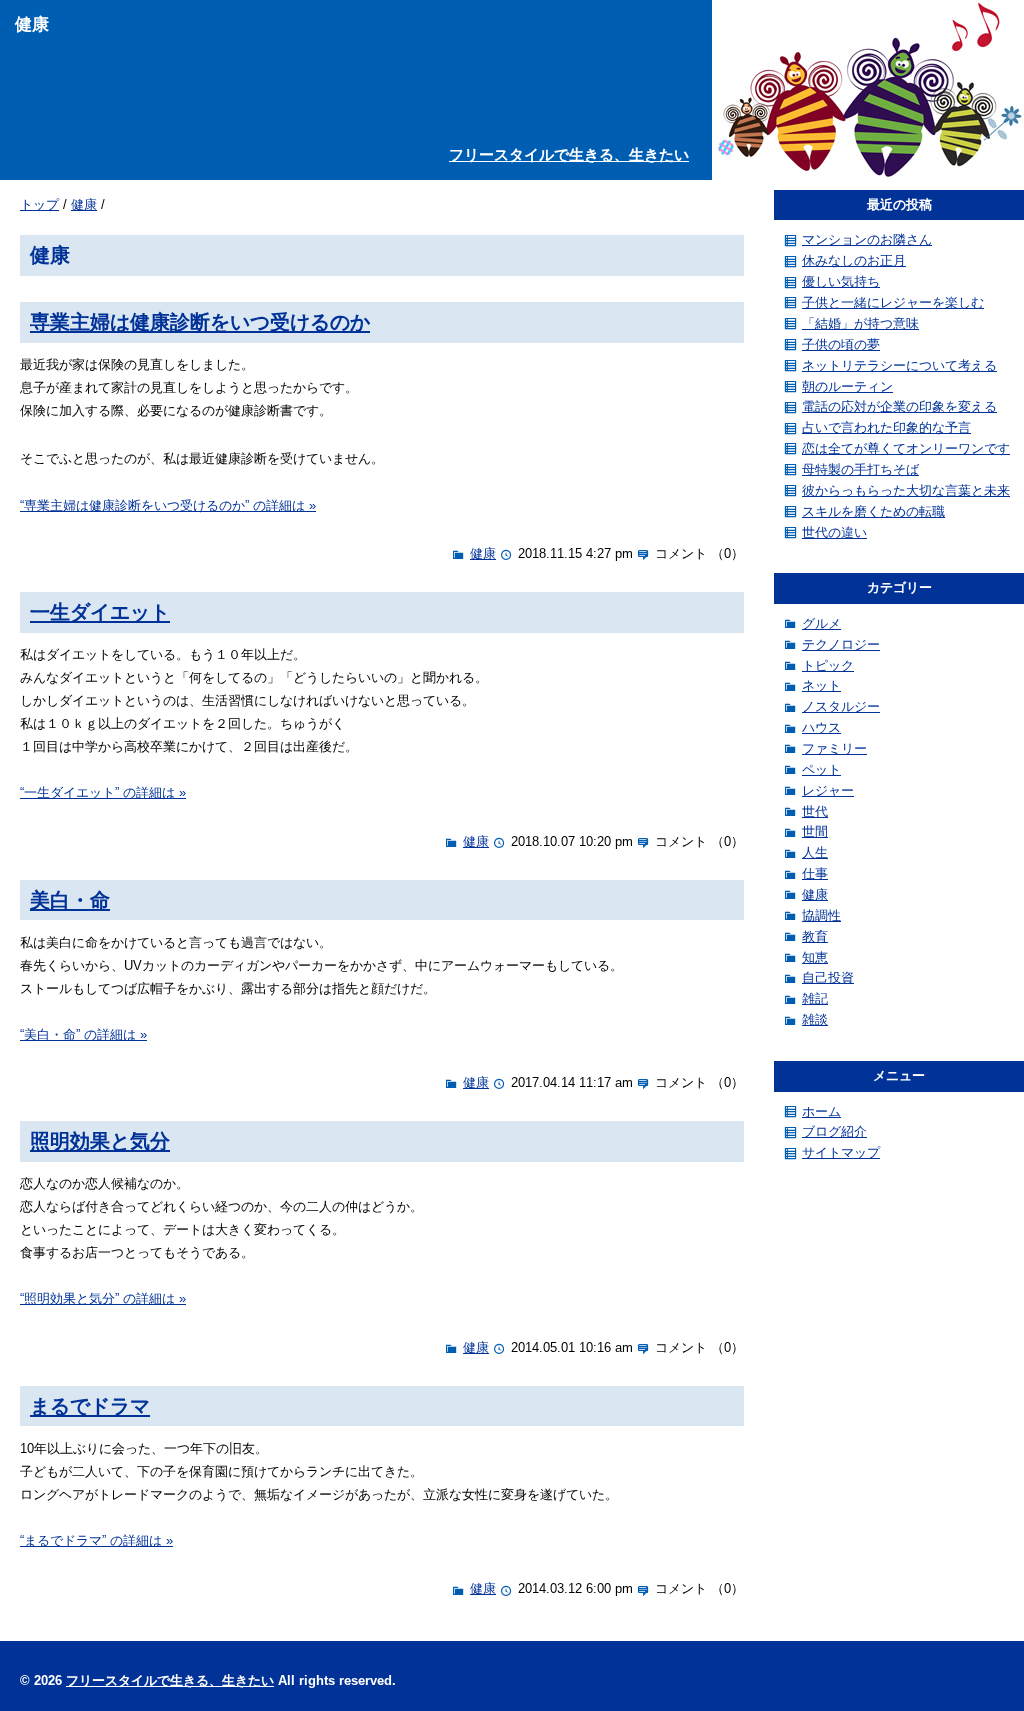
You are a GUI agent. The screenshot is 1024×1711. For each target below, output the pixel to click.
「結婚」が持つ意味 (860, 323)
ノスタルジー (841, 706)
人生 (815, 852)
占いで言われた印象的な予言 (886, 427)
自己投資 (828, 977)
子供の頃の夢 (841, 344)
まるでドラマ (90, 1405)
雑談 (815, 1019)
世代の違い (834, 532)
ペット (821, 769)
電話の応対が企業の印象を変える (899, 406)
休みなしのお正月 (854, 260)
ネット (821, 685)
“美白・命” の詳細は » (83, 1034)
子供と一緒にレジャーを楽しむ (893, 302)
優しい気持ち (841, 281)
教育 (815, 936)
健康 (84, 204)
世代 (815, 811)
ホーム (821, 1111)
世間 (815, 831)
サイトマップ (841, 1152)
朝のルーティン (847, 386)
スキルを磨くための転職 (873, 511)
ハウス (821, 727)
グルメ (821, 623)
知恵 (815, 957)
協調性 (821, 915)
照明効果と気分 (100, 1140)
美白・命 (70, 899)
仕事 (815, 873)
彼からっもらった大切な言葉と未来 (906, 490)
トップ (39, 204)
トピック (828, 665)
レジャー (828, 790)
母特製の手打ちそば (860, 469)
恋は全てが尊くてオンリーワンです (906, 448)
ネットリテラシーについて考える (899, 365)
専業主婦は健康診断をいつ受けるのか (200, 321)
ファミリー (834, 748)
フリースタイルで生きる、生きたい (569, 154)
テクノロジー (841, 644)
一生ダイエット (100, 611)
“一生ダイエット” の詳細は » (103, 792)
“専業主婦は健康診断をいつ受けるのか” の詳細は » (168, 505)
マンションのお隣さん (867, 239)
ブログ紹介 (834, 1131)
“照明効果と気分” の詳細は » (103, 1298)
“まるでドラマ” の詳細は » (96, 1540)
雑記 (815, 998)
